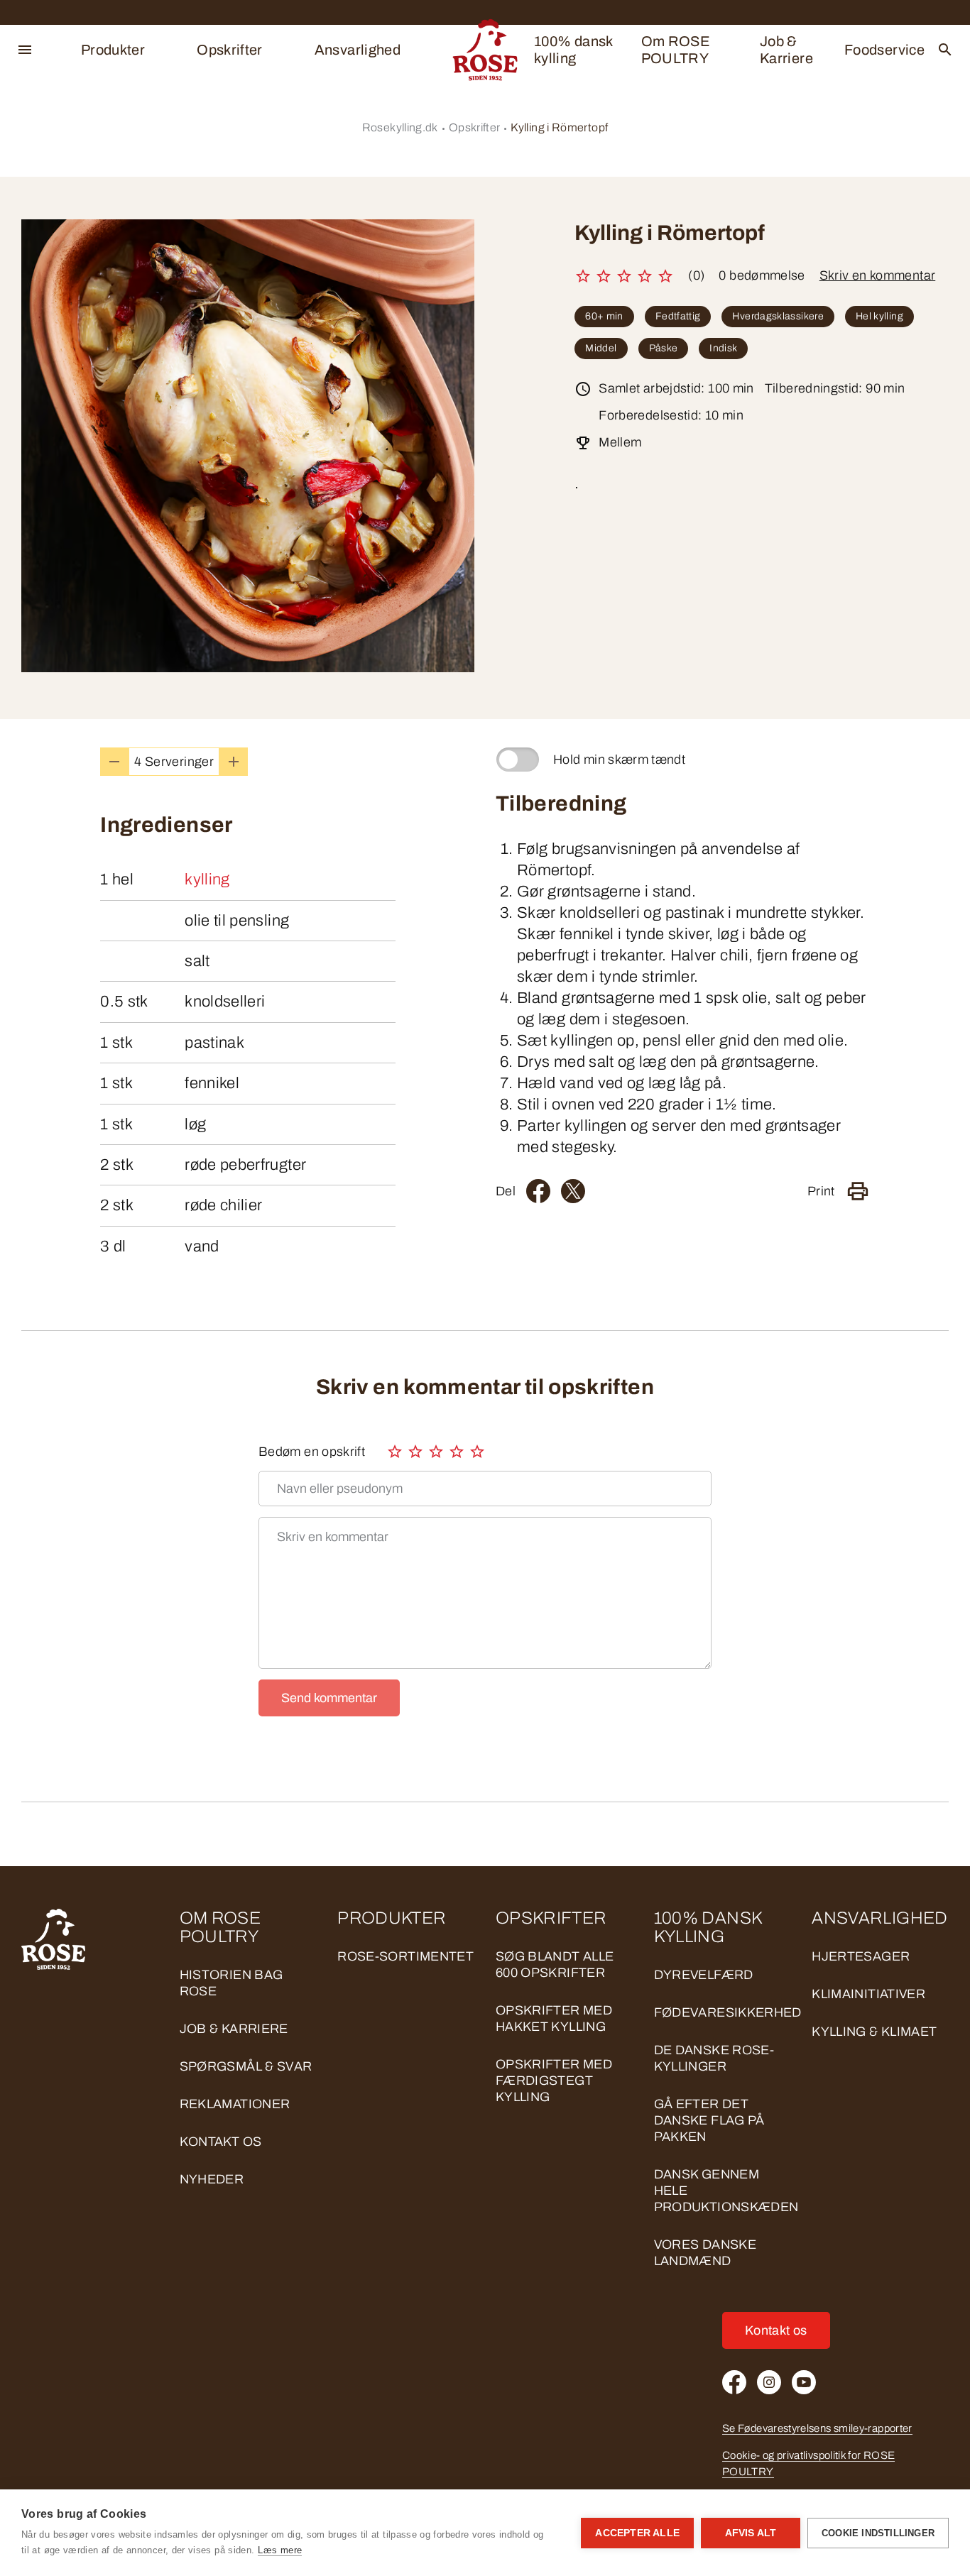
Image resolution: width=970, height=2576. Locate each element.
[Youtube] (804, 2382)
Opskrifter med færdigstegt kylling (554, 2081)
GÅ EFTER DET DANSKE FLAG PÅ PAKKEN (709, 2120)
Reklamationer (235, 2104)
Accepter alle (637, 2533)
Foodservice (884, 50)
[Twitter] (573, 1191)
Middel (601, 348)
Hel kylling (879, 316)
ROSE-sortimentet (405, 1956)
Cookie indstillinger (878, 2533)
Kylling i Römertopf (559, 127)
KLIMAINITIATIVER (868, 1994)
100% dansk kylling (573, 50)
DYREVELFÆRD (704, 1975)
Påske (664, 348)
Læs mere (280, 2550)
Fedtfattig (678, 316)
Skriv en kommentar (877, 275)
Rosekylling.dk (400, 127)
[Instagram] (769, 2382)
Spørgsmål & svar (246, 2066)
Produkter (113, 50)
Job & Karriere (786, 50)
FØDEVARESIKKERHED (728, 2012)
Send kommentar (329, 1698)
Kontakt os (221, 2142)
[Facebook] (538, 1191)
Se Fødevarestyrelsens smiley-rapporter (817, 2428)
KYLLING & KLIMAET (874, 2032)
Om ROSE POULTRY (676, 50)
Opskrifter (230, 50)
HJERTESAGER (861, 1956)
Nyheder (212, 2179)
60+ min (604, 316)
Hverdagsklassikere (778, 316)
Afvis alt (751, 2533)
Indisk (723, 348)
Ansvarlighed (358, 50)
